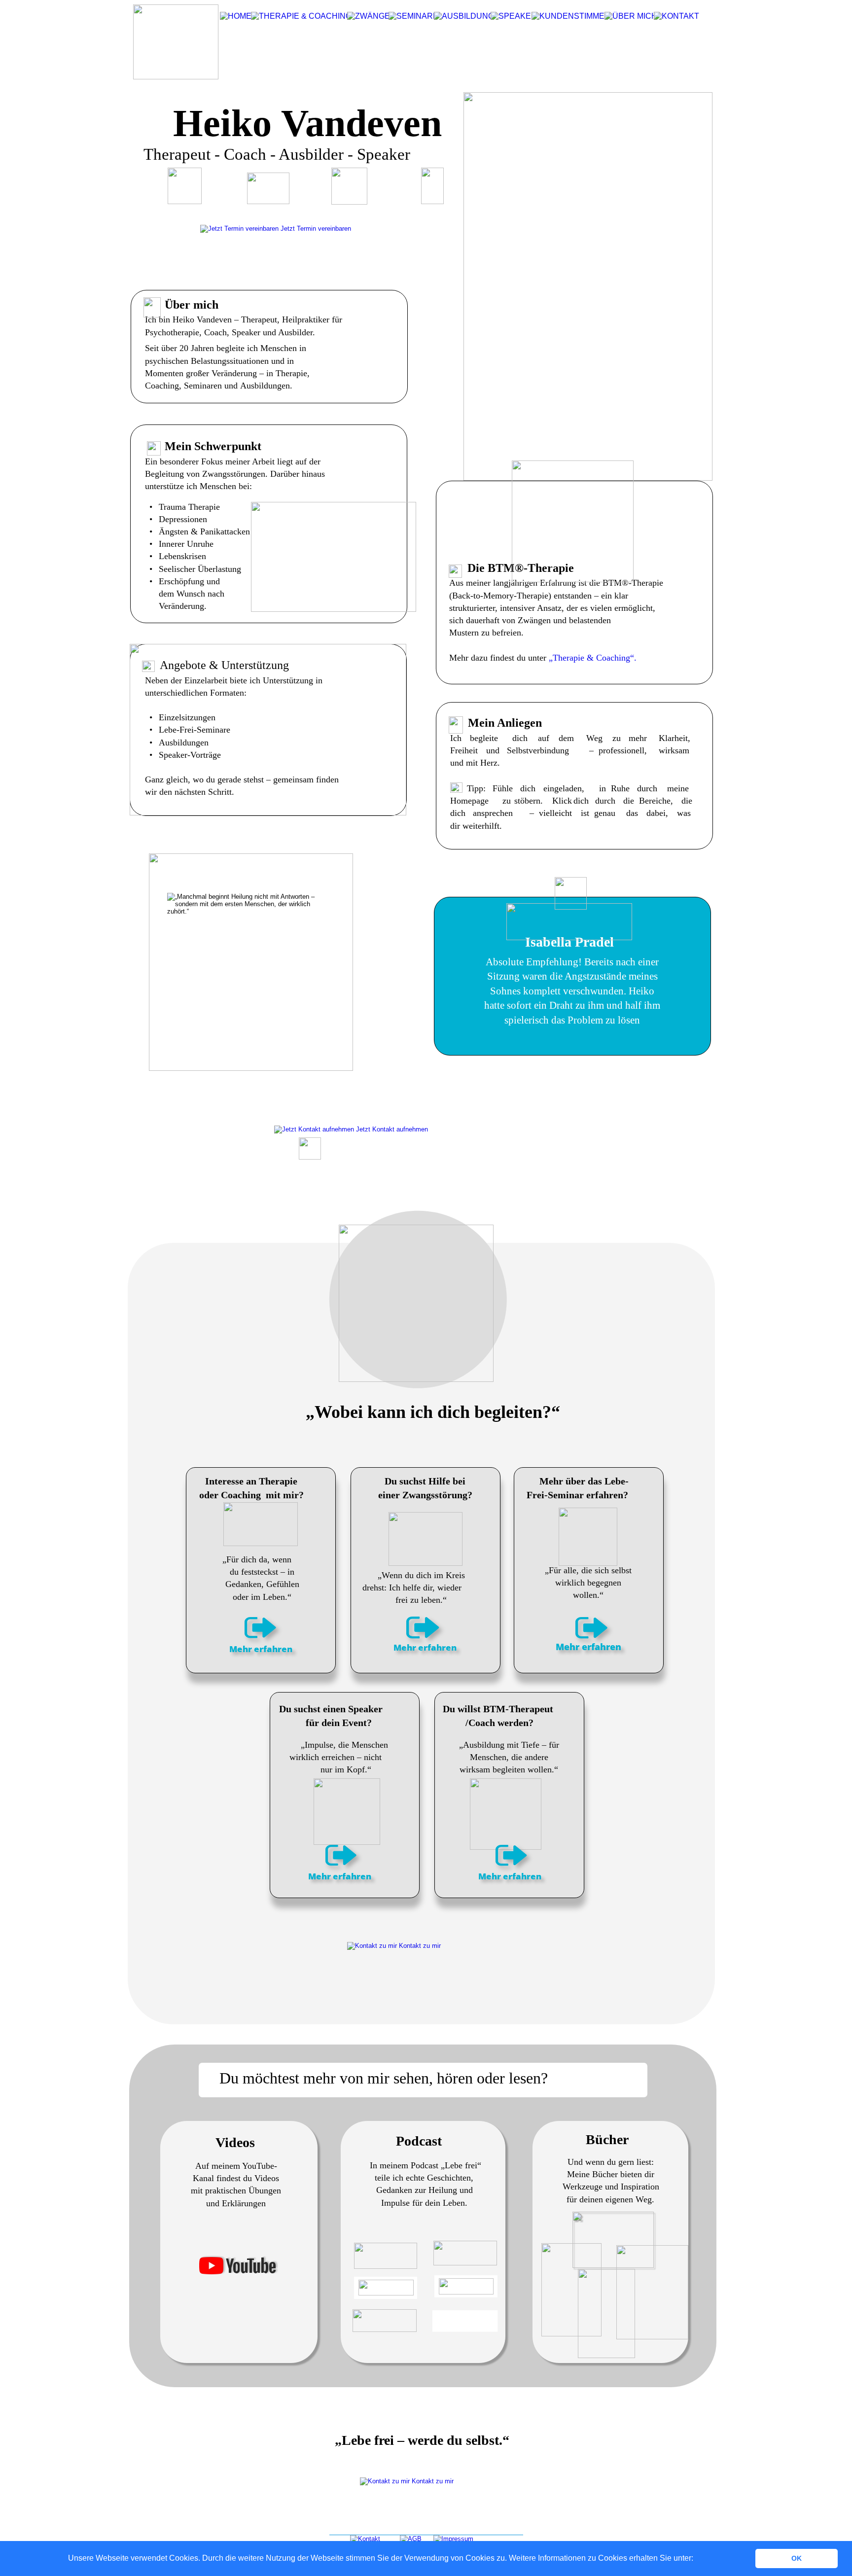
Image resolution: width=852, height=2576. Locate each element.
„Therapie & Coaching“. (591, 658)
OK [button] (797, 2558)
